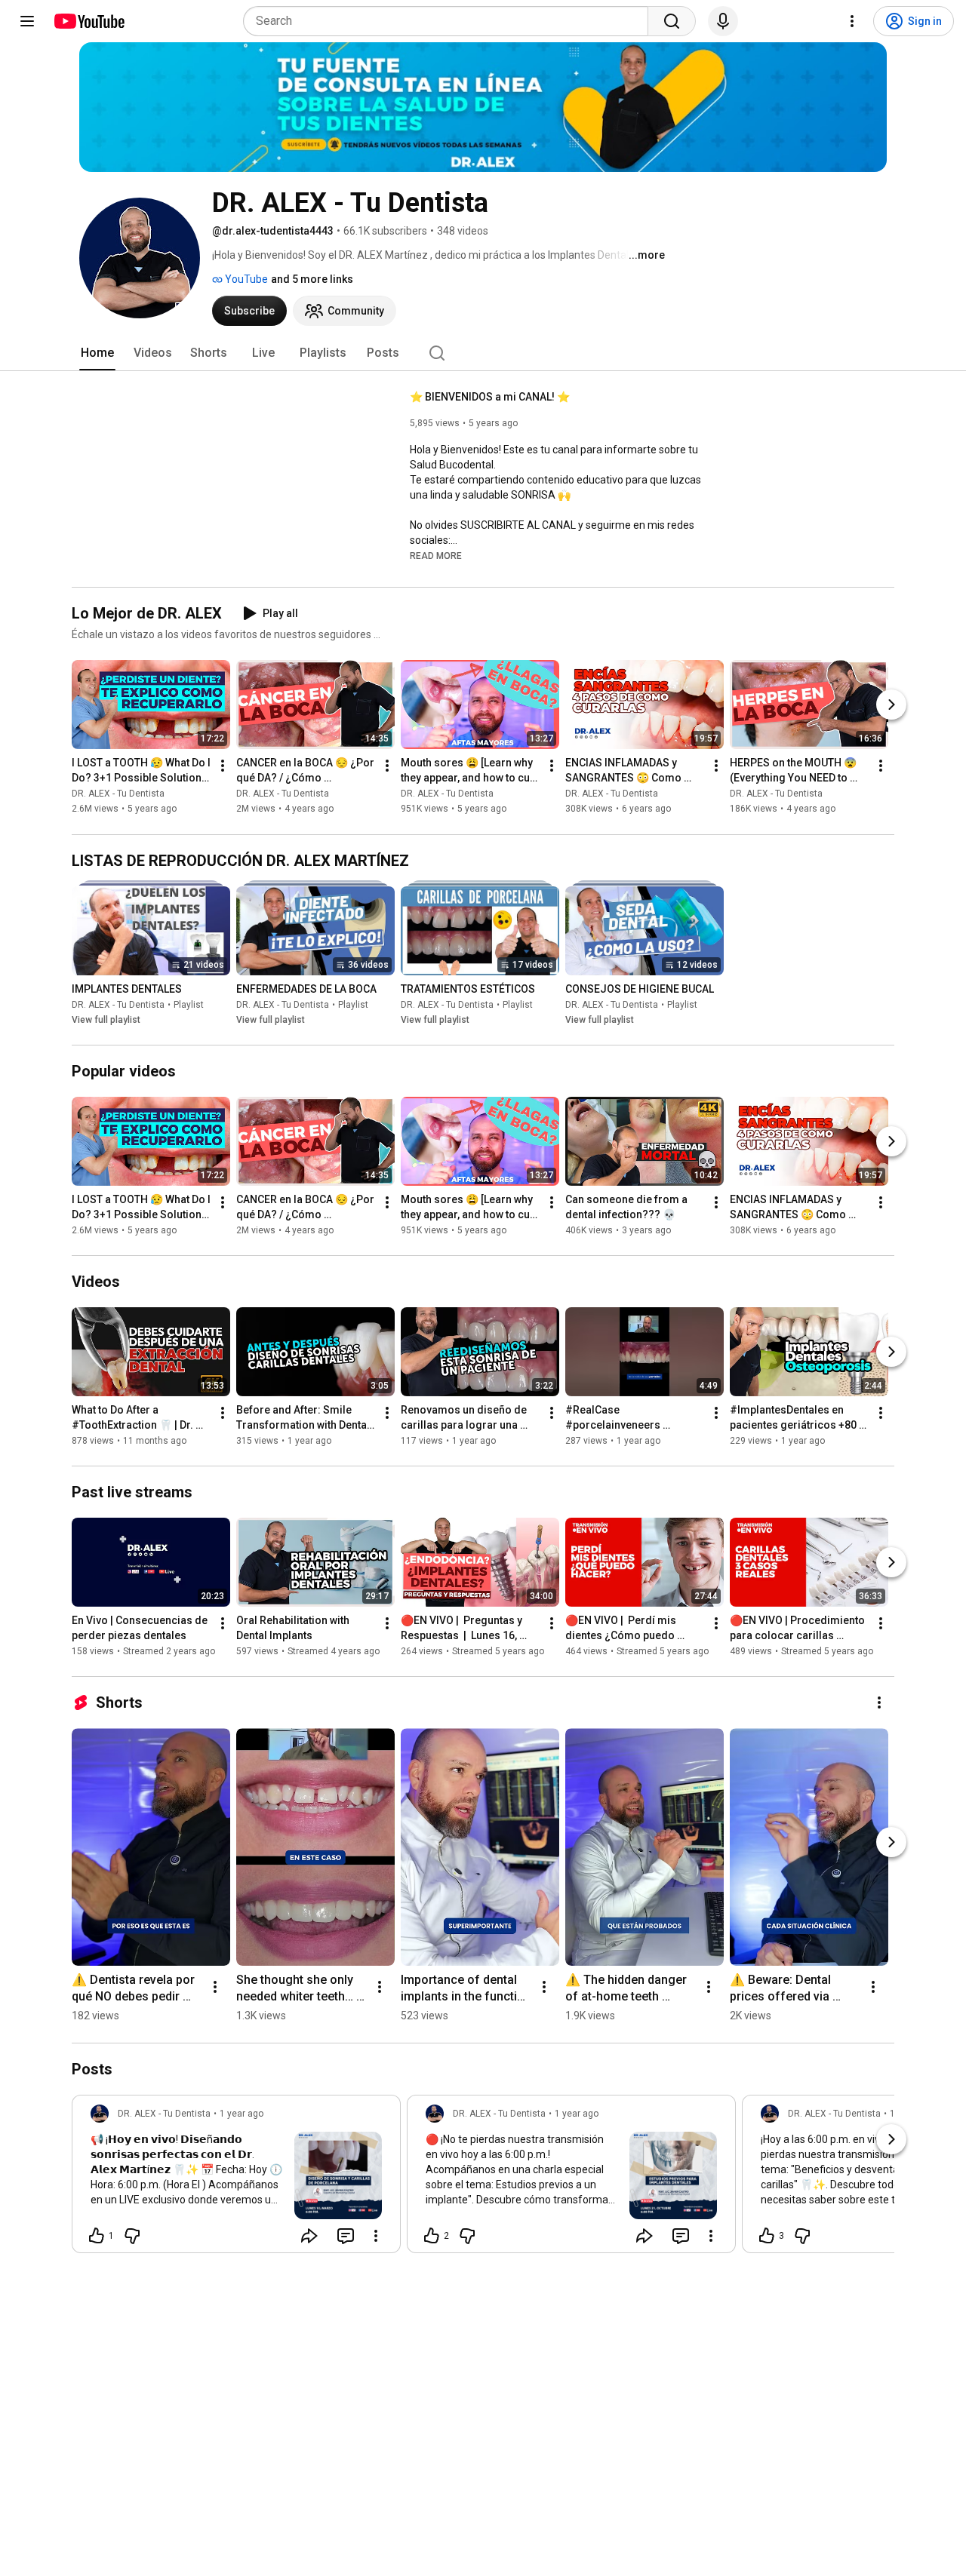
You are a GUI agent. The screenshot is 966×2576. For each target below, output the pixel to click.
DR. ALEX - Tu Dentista (118, 794)
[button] (436, 555)
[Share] (309, 2236)
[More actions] (223, 766)
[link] (236, 2178)
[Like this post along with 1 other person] (97, 2236)
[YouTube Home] (89, 21)
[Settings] (852, 21)
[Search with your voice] (723, 21)
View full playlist (106, 1020)
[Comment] (346, 2236)
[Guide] (27, 21)
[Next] (891, 705)
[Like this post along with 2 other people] (432, 2236)
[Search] (672, 21)
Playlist (189, 1005)
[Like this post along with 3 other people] (767, 2236)
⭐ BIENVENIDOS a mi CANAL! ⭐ (490, 397)
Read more (436, 556)
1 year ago (241, 2114)
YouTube (245, 279)
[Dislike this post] (132, 2236)
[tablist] (483, 353)
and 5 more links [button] (312, 279)
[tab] (97, 353)
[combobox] (450, 21)
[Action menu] (376, 2236)
